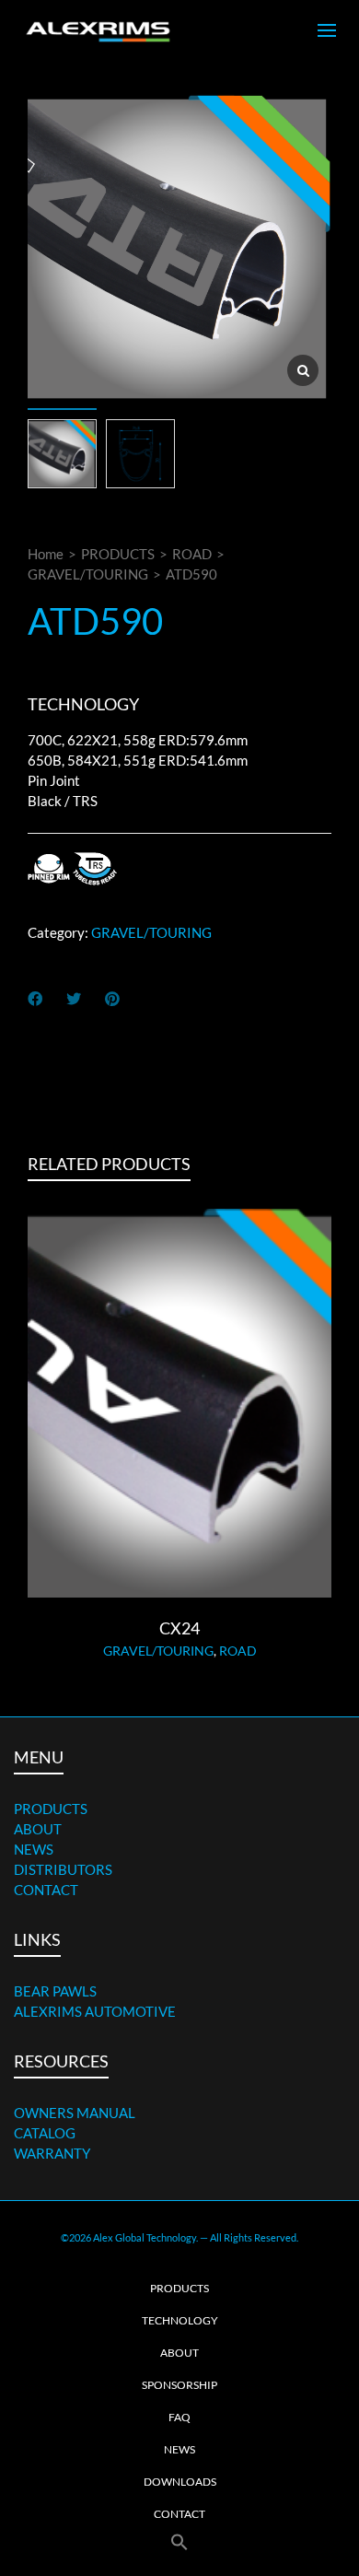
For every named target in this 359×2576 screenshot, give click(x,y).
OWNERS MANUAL (75, 2113)
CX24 (179, 1628)
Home (46, 554)
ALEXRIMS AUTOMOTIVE (95, 2011)
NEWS (34, 1849)
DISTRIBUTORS (63, 1869)
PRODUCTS (118, 554)
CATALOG (45, 2133)
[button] (179, 2543)
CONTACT (46, 1890)
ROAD (192, 554)
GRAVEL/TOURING (88, 574)
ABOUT (38, 1829)
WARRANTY (52, 2153)
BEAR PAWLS (55, 1991)
